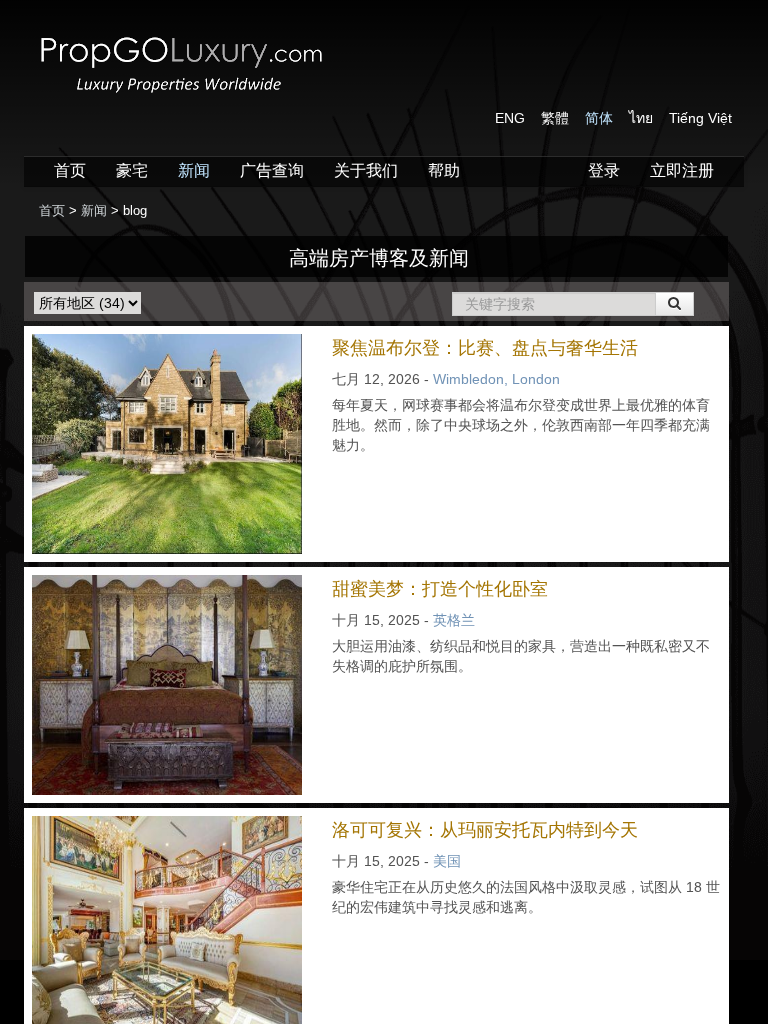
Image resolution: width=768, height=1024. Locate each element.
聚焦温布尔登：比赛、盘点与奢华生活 (485, 348)
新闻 (194, 170)
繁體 (555, 118)
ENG (510, 118)
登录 (604, 170)
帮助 (444, 170)
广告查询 (272, 170)
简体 (599, 118)
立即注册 (682, 170)
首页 (70, 170)
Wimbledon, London (496, 379)
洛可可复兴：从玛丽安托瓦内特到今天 (485, 830)
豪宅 (132, 170)
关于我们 (366, 170)
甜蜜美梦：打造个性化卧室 (440, 589)
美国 (447, 861)
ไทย (641, 118)
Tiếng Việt (700, 118)
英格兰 (454, 620)
